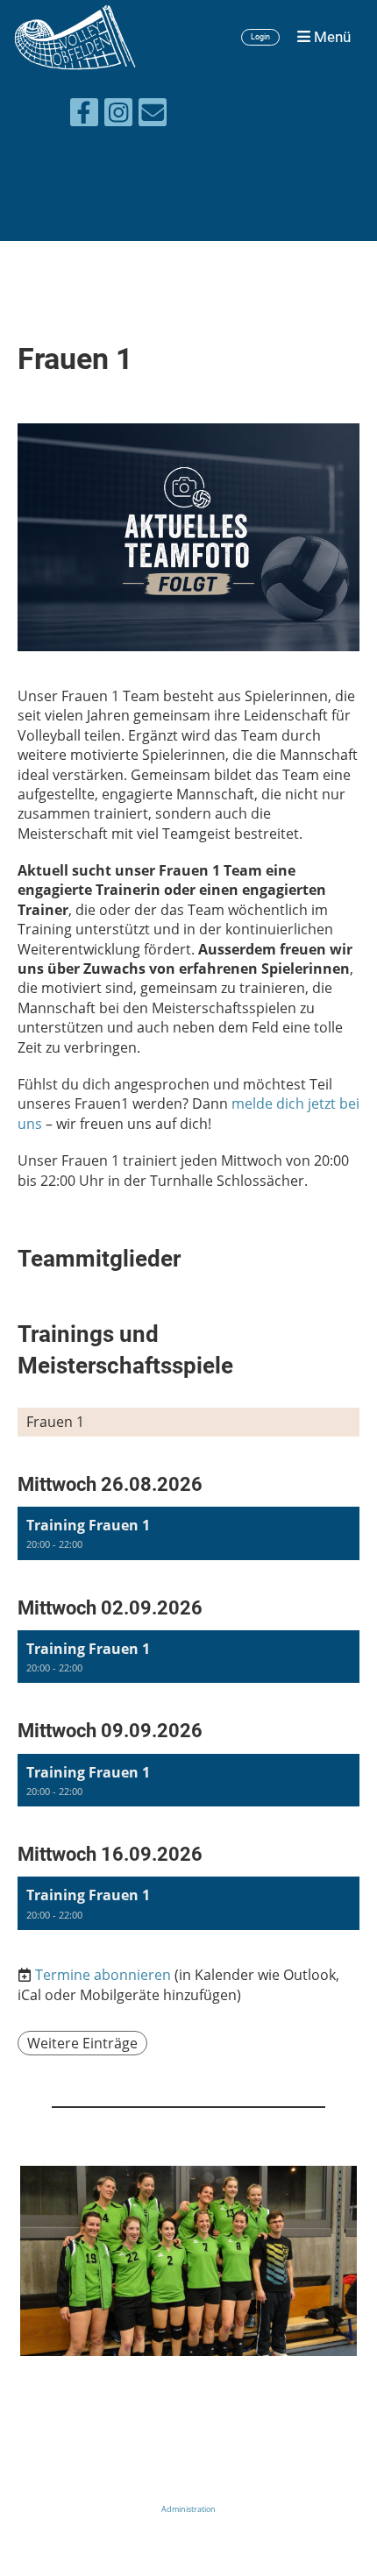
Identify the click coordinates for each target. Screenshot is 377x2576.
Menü (331, 37)
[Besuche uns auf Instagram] (118, 115)
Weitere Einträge (82, 2043)
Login (260, 37)
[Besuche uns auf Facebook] (84, 115)
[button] (188, 1533)
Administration (188, 2509)
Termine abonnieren (103, 1975)
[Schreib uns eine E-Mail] (153, 115)
